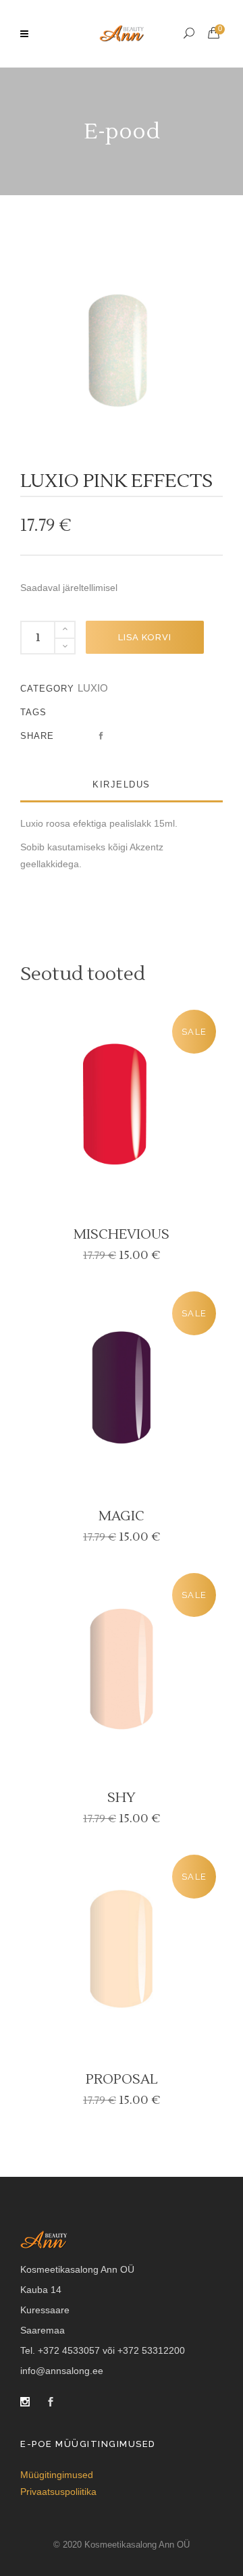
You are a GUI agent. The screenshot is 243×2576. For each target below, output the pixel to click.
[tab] (122, 785)
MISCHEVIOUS (122, 1235)
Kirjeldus (122, 784)
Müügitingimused (57, 2475)
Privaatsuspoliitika (58, 2492)
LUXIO (93, 688)
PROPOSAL (122, 2080)
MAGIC (122, 1516)
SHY (122, 1798)
